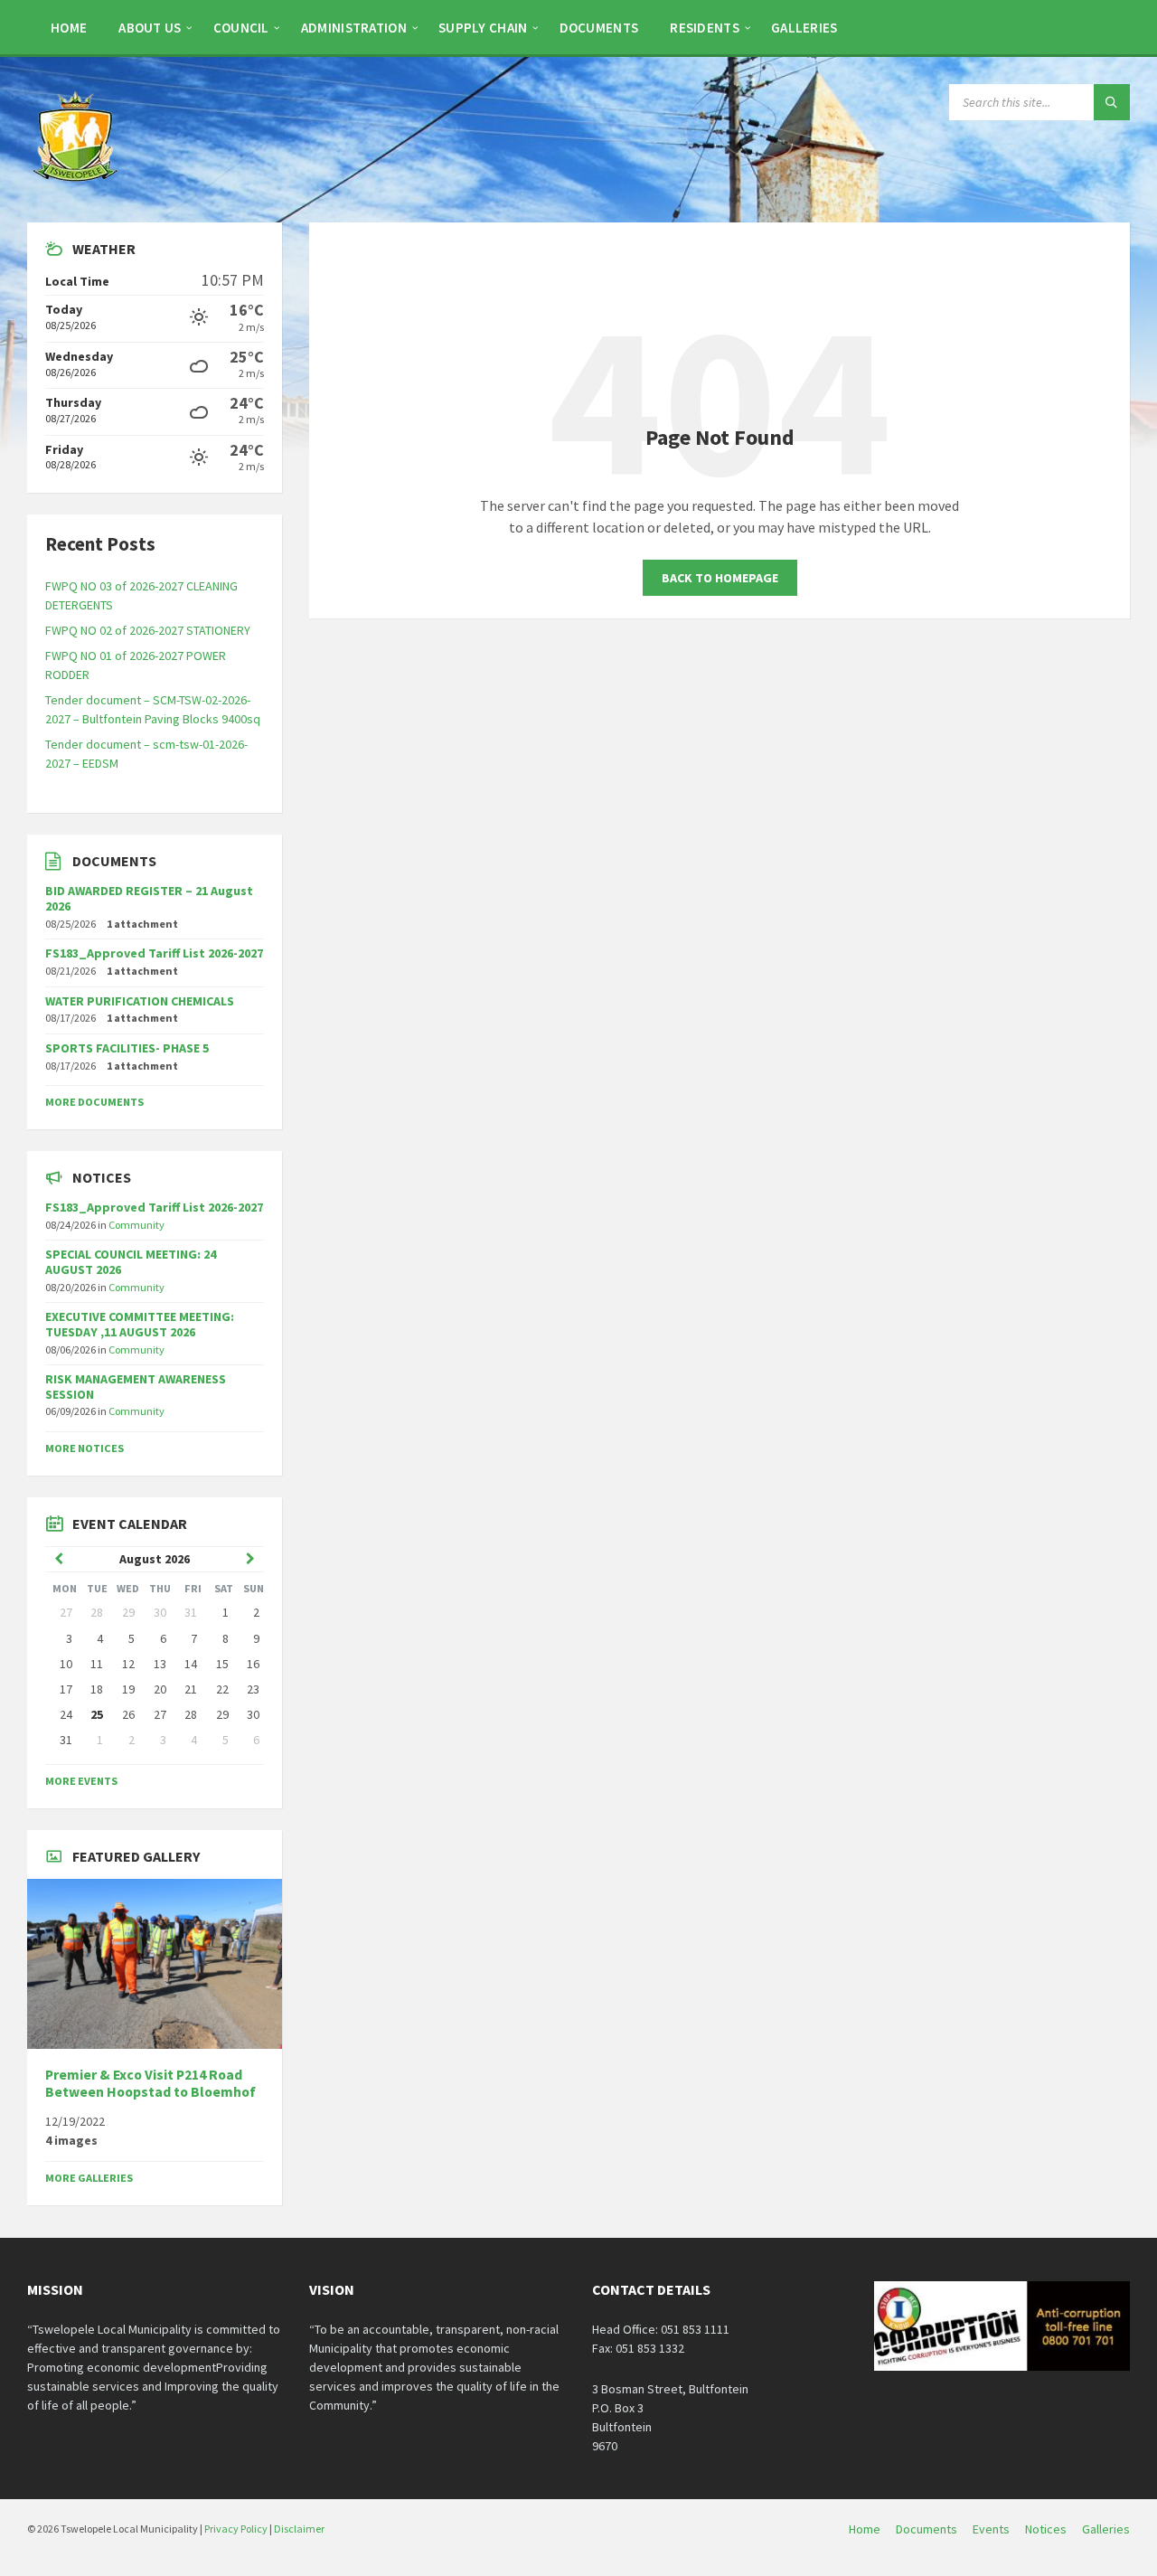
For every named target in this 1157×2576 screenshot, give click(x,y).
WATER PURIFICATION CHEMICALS (140, 1001)
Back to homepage (720, 578)
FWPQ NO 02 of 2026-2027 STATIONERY (148, 630)
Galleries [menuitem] (1106, 2529)
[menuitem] (69, 27)
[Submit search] (1112, 102)
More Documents (94, 1102)
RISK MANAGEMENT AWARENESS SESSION (136, 1387)
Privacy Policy (236, 2529)
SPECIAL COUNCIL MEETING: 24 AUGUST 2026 (131, 1262)
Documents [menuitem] (927, 2529)
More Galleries (89, 2178)
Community (136, 1225)
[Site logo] (77, 187)
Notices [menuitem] (1046, 2529)
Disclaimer (299, 2529)
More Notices (85, 1448)
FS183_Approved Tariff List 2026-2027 (154, 953)
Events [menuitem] (991, 2529)
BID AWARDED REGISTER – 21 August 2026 (149, 898)
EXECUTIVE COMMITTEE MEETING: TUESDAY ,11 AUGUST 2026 (140, 1324)
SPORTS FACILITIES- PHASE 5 (127, 1048)
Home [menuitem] (865, 2529)
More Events (81, 1781)
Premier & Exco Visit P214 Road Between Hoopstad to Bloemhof (151, 2083)
